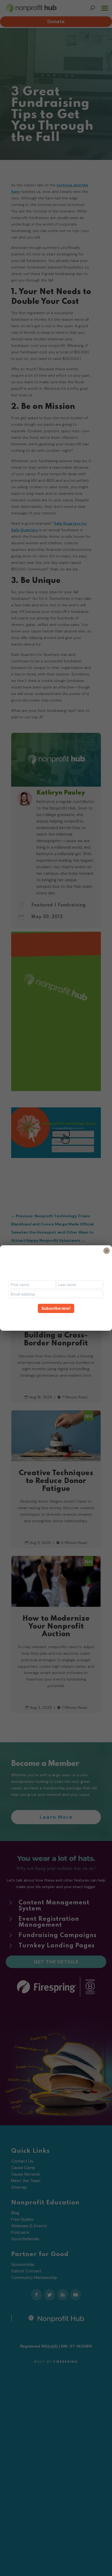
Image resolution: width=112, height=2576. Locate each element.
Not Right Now (56, 1318)
